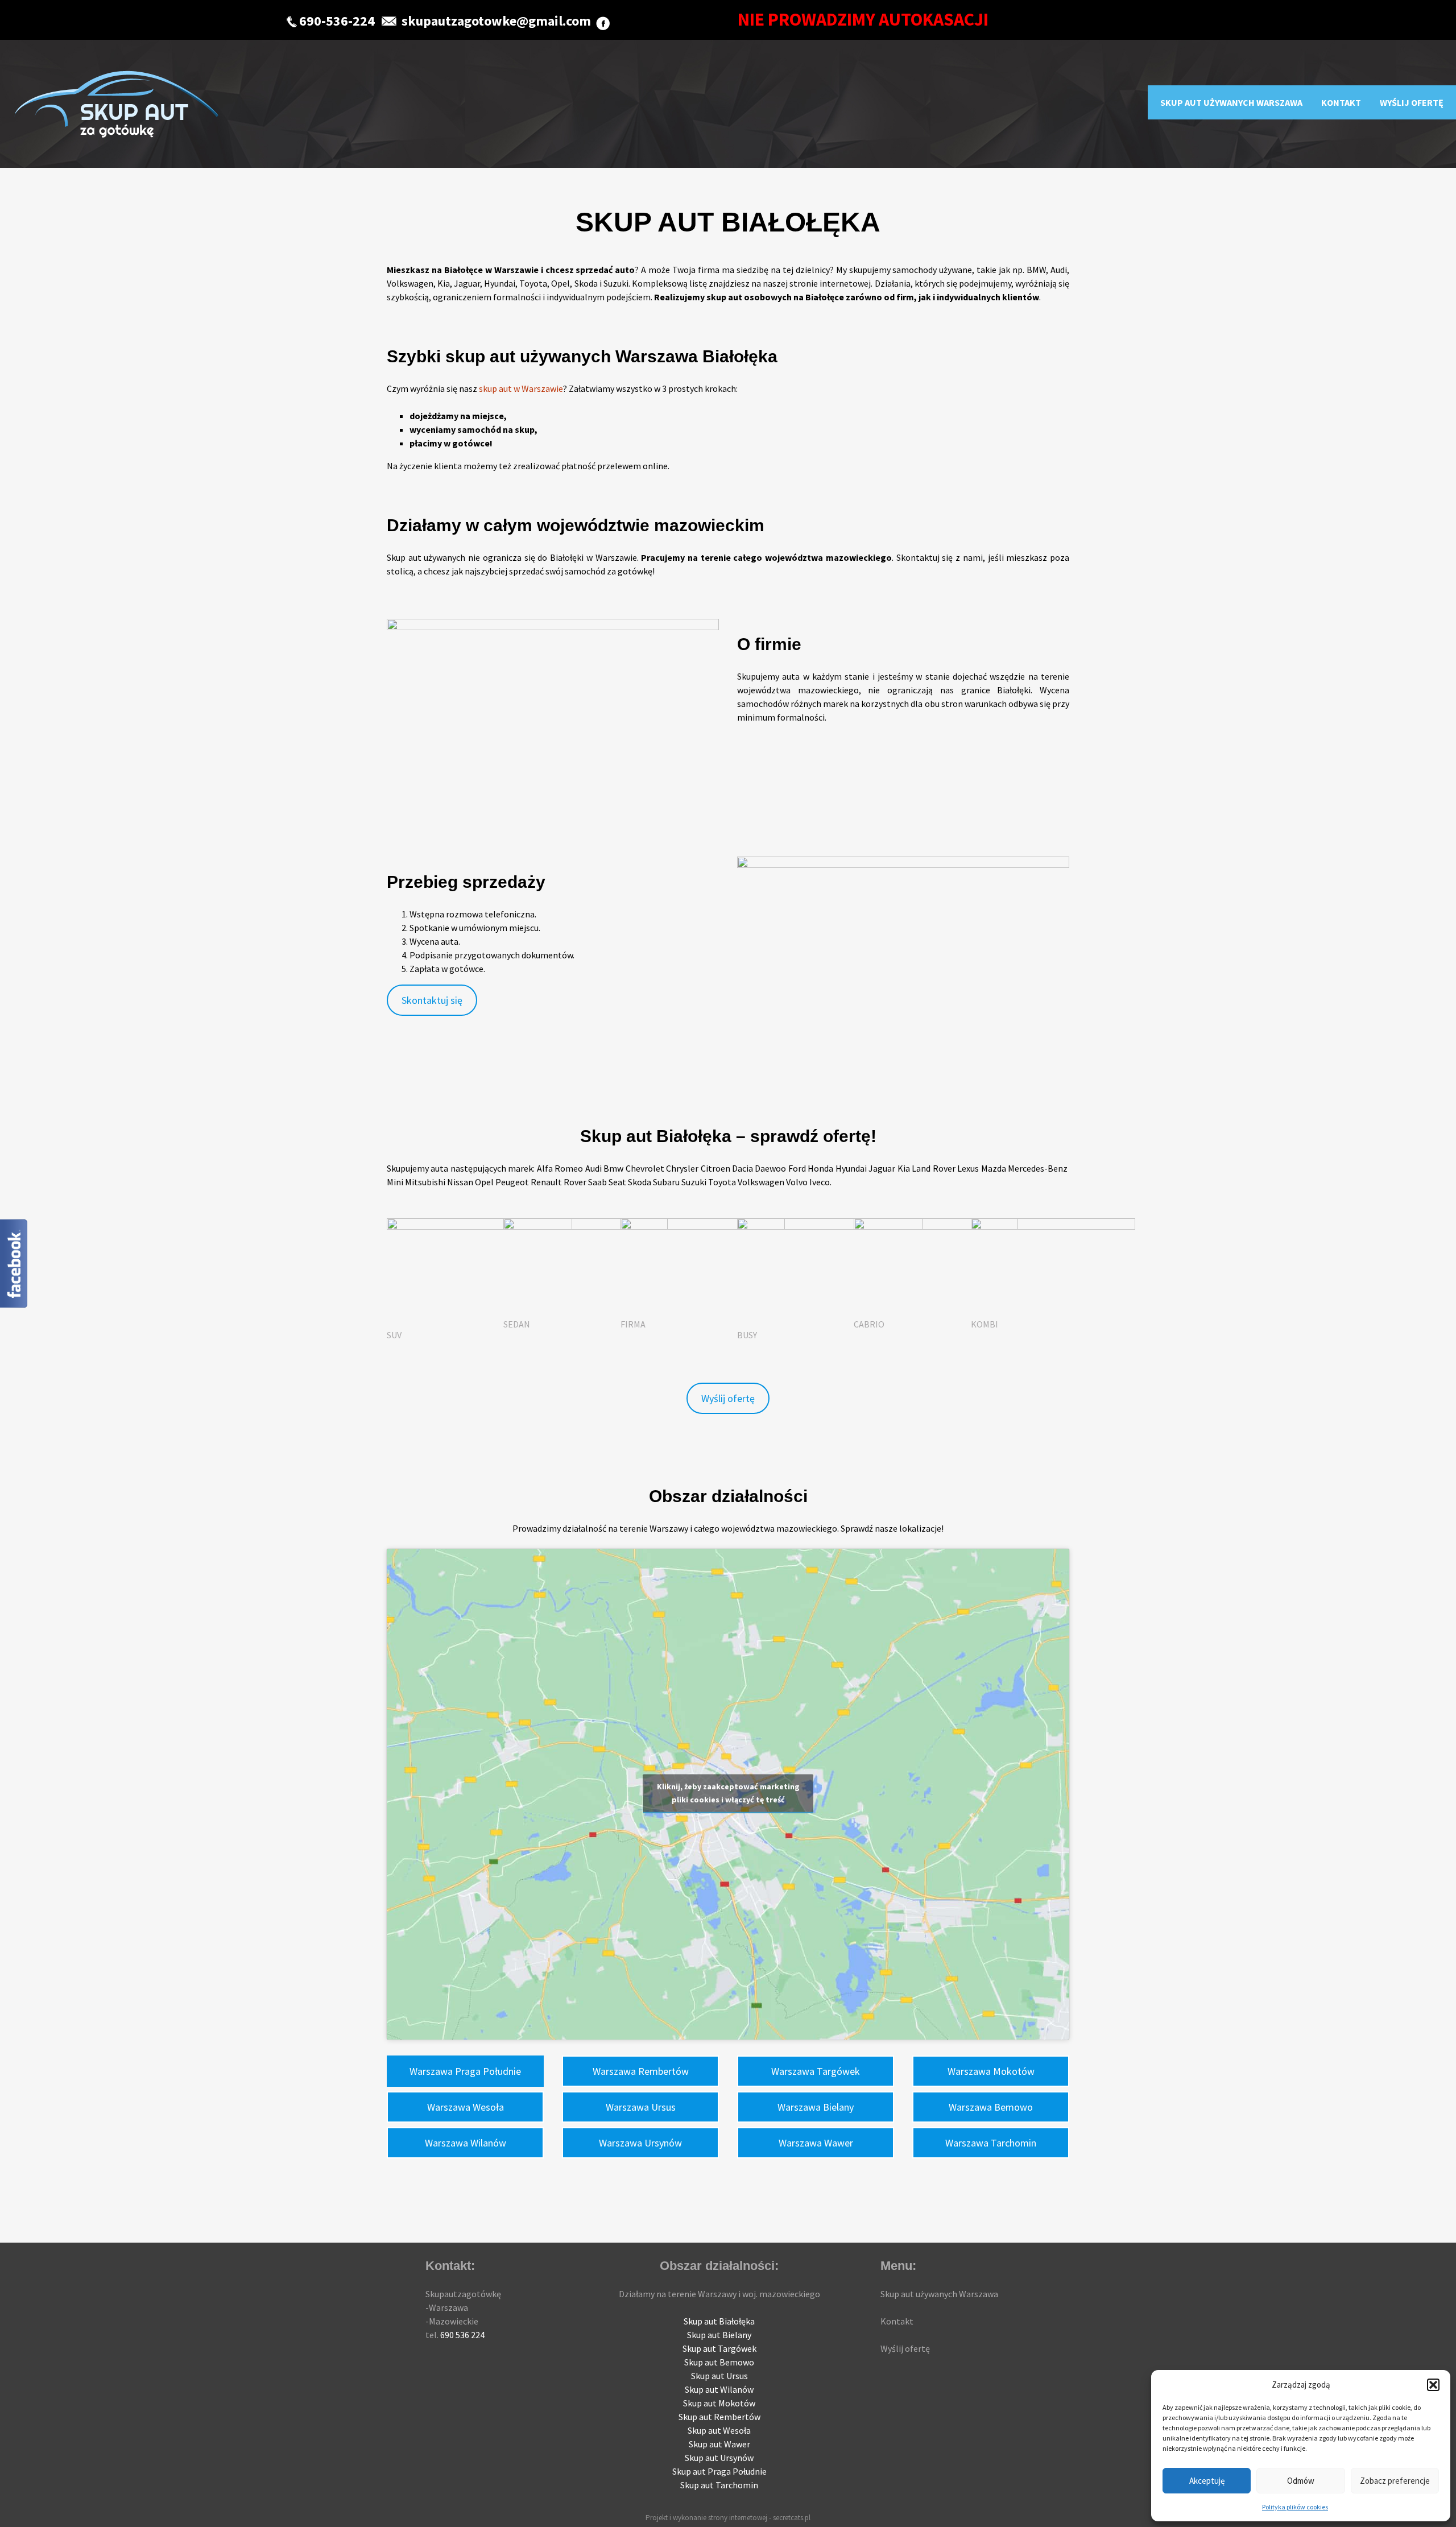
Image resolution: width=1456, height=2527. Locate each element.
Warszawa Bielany (816, 2107)
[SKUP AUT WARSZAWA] (116, 104)
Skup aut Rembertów (719, 2417)
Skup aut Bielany (719, 2335)
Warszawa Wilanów (466, 2143)
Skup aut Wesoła (719, 2430)
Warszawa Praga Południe (465, 2071)
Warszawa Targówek (816, 2071)
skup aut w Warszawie (521, 388)
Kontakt (1341, 102)
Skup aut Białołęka (719, 2321)
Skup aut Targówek (719, 2348)
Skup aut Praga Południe (719, 2471)
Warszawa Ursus (641, 2107)
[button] (1433, 2385)
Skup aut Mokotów (719, 2403)
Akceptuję (1207, 2481)
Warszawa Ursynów (640, 2143)
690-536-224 (337, 21)
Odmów (1301, 2481)
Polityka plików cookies (1295, 2507)
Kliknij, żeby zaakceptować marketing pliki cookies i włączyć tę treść (728, 1793)
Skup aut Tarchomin (719, 2485)
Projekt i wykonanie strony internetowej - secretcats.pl (728, 2518)
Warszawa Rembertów (641, 2071)
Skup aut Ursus (719, 2376)
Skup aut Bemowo (719, 2362)
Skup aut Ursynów (719, 2458)
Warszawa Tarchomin (991, 2143)
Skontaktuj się (432, 1000)
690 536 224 (462, 2335)
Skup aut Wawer (719, 2444)
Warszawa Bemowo (991, 2107)
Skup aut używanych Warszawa (1231, 102)
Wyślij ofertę (1412, 102)
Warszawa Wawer (816, 2143)
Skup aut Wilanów (719, 2389)
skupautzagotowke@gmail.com (496, 21)
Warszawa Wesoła (466, 2107)
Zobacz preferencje (1395, 2481)
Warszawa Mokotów (991, 2071)
